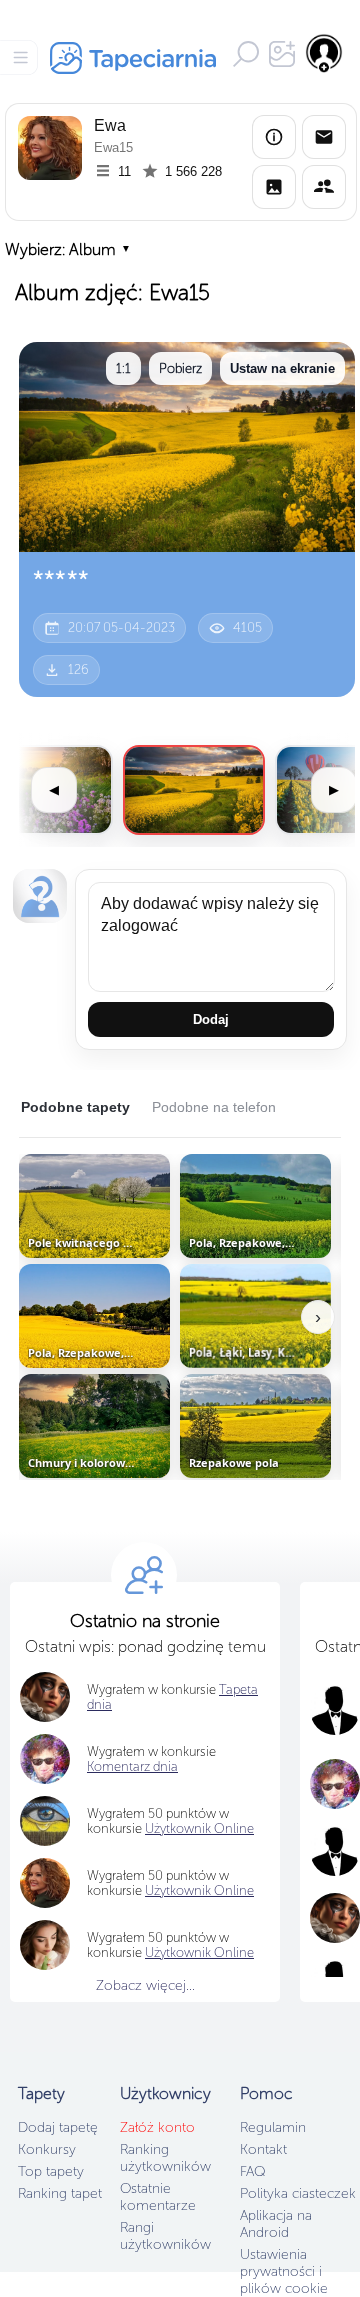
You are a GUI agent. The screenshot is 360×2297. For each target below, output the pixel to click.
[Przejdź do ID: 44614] (194, 790)
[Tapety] (274, 187)
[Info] (274, 137)
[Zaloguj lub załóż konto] (325, 53)
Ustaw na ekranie (282, 368)
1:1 (123, 368)
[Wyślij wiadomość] (324, 137)
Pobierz (180, 368)
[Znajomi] (324, 187)
